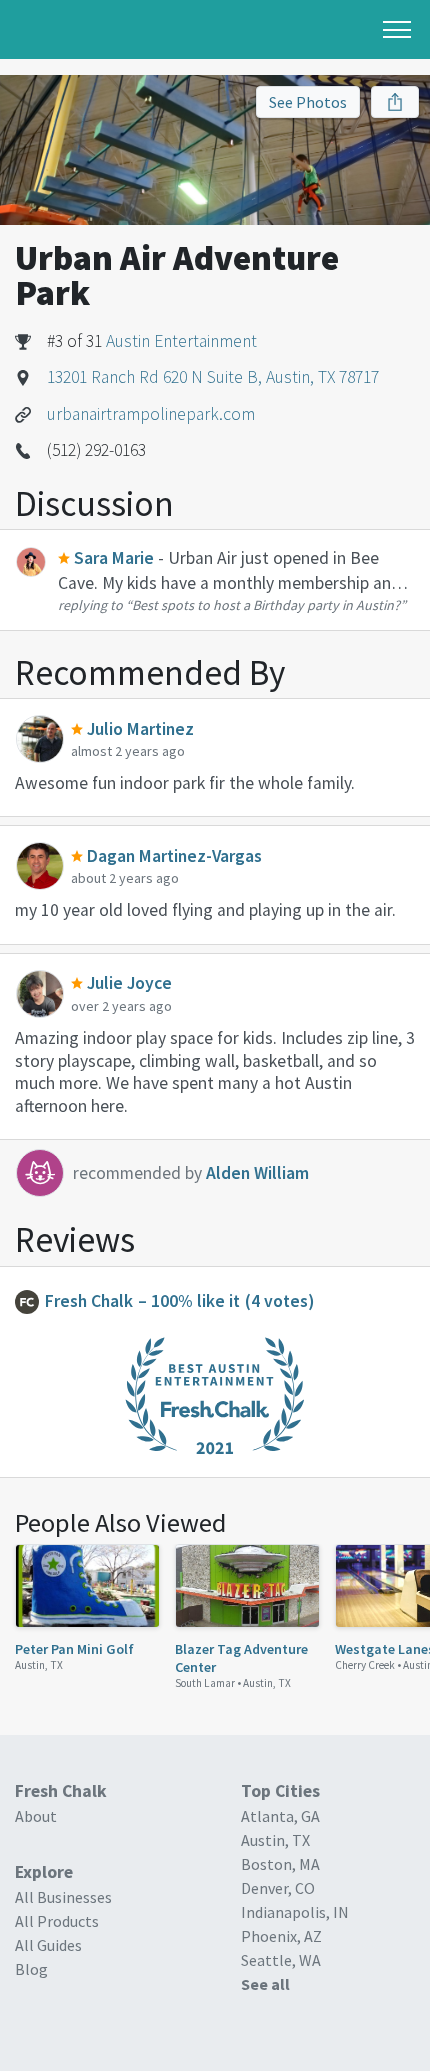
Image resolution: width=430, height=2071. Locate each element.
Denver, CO (278, 1888)
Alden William (257, 1173)
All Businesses (63, 1897)
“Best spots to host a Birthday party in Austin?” (266, 605)
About (36, 1816)
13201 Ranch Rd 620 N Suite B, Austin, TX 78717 (213, 377)
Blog (31, 1969)
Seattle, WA (281, 1960)
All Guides (48, 1945)
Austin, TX (39, 1665)
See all (265, 1984)
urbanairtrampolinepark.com (151, 414)
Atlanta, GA (280, 1816)
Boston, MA (280, 1864)
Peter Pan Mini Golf (74, 1649)
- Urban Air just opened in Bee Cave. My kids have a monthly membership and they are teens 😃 (229, 582)
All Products (57, 1921)
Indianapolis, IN (295, 1912)
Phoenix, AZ (281, 1936)
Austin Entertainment (181, 341)
